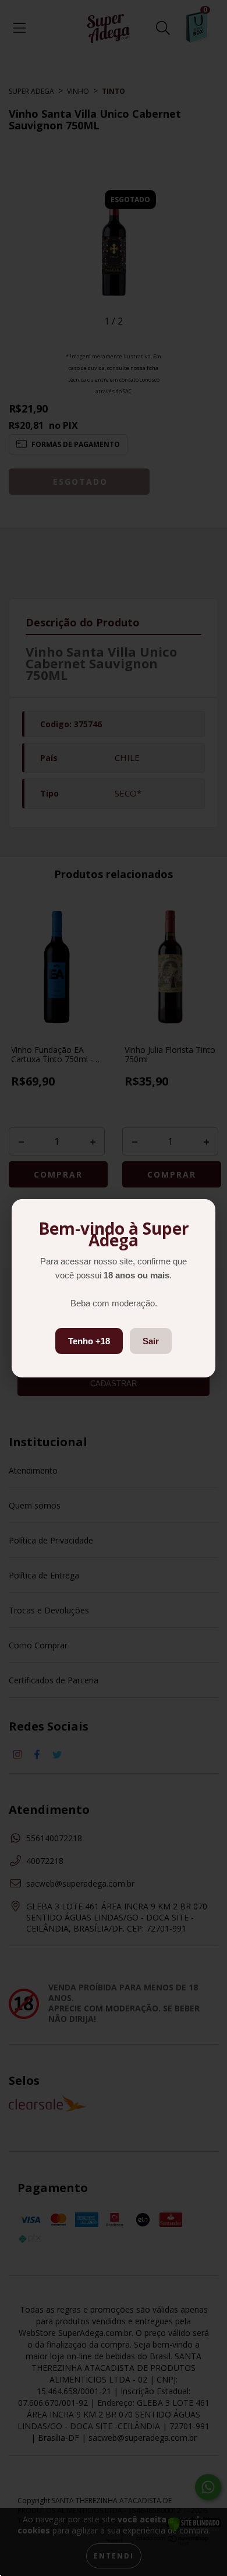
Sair (151, 1341)
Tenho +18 (89, 1341)
